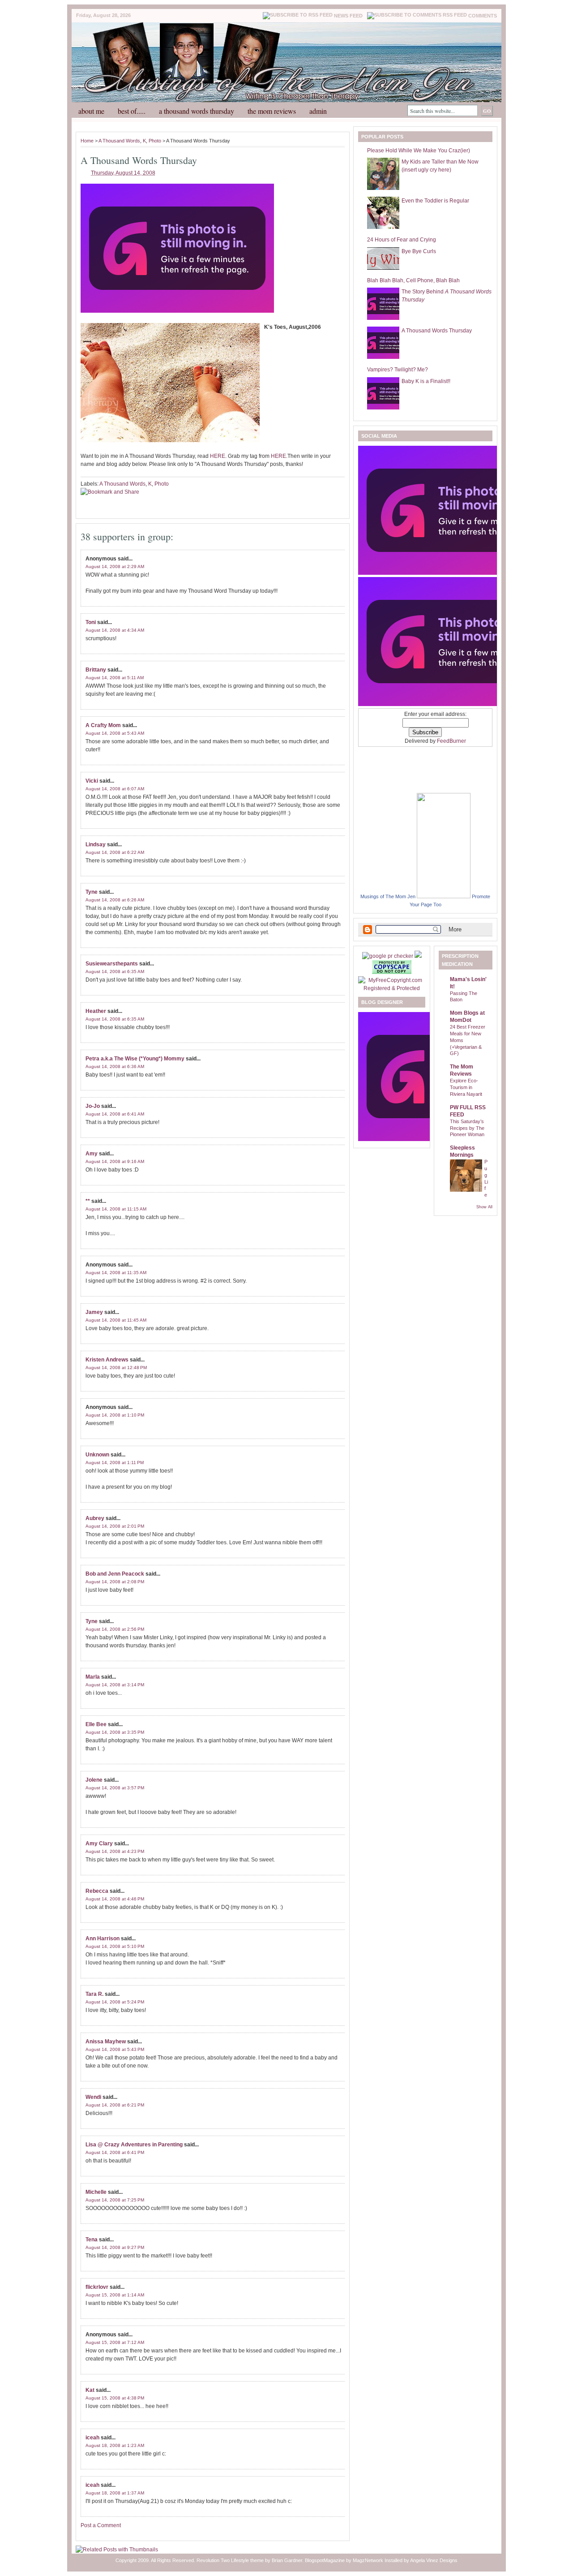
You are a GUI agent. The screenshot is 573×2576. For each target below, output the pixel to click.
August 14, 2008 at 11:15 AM (116, 1209)
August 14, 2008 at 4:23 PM (115, 1851)
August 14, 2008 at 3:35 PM (115, 1732)
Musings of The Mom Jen (388, 896)
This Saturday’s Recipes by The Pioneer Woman (467, 1128)
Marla (93, 1677)
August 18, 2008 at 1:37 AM (115, 2493)
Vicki (92, 781)
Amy (92, 1154)
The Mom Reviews (272, 111)
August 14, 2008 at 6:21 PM (115, 2105)
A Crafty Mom (103, 725)
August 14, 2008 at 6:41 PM (115, 2152)
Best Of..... (132, 111)
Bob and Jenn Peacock (115, 1574)
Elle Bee (96, 1724)
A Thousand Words (119, 141)
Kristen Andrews (107, 1360)
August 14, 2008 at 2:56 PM (115, 1629)
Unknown (97, 1455)
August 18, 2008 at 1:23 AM (115, 2445)
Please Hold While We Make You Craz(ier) (419, 151)
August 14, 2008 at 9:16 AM (115, 1161)
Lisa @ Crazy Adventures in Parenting (134, 2145)
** (88, 1201)
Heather (96, 1011)
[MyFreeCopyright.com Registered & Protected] (392, 988)
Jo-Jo (93, 1106)
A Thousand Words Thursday (197, 111)
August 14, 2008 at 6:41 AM (115, 1114)
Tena (92, 2240)
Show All (484, 1207)
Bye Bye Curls (419, 251)
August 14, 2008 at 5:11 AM (115, 678)
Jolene (94, 1780)
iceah (92, 2438)
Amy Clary (99, 1844)
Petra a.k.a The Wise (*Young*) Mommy (135, 1059)
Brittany (96, 670)
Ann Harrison (103, 1938)
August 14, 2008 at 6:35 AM (115, 971)
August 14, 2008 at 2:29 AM (115, 566)
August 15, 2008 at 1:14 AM (115, 2295)
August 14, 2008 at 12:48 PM (116, 1368)
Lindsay (96, 844)
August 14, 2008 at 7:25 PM (115, 2200)
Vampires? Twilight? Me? (398, 370)
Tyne (92, 892)
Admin (318, 111)
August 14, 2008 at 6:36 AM (115, 1066)
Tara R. (94, 1994)
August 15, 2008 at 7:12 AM (115, 2342)
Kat (90, 2390)
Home (87, 141)
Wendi (93, 2097)
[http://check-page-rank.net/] (388, 956)
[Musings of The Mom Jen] (444, 896)
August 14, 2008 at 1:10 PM (115, 1415)
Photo (155, 141)
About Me (91, 111)
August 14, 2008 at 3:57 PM (115, 1788)
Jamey (94, 1312)
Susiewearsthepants (112, 964)
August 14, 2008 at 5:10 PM (115, 1946)
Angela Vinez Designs (434, 2560)
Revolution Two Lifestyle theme (230, 2560)
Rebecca (97, 1891)
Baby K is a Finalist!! (426, 381)
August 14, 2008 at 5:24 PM (115, 2002)
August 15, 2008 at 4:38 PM (115, 2398)
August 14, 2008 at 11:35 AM (116, 1273)
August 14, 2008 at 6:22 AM (115, 852)
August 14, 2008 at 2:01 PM (115, 1526)
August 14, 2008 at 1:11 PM (115, 1462)
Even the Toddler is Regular (435, 201)
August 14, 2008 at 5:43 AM (115, 733)
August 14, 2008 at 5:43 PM (115, 2049)
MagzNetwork (368, 2560)
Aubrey (95, 1518)
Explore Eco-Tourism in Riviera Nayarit (466, 1087)
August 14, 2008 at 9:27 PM (115, 2247)
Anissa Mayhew (106, 2042)
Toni (91, 622)
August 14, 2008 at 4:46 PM (115, 1899)
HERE (218, 456)
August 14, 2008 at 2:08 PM (115, 1582)
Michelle (96, 2192)
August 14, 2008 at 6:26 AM (115, 900)
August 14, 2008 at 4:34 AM (115, 630)
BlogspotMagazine (325, 2560)
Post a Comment (101, 2525)
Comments (483, 16)
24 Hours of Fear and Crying (402, 240)
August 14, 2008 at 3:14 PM (115, 1685)
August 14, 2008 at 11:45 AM (116, 1320)
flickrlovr (97, 2287)
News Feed (348, 16)
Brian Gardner (287, 2560)
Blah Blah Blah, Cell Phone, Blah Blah (413, 280)
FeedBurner (451, 741)
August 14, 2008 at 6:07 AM (115, 789)
